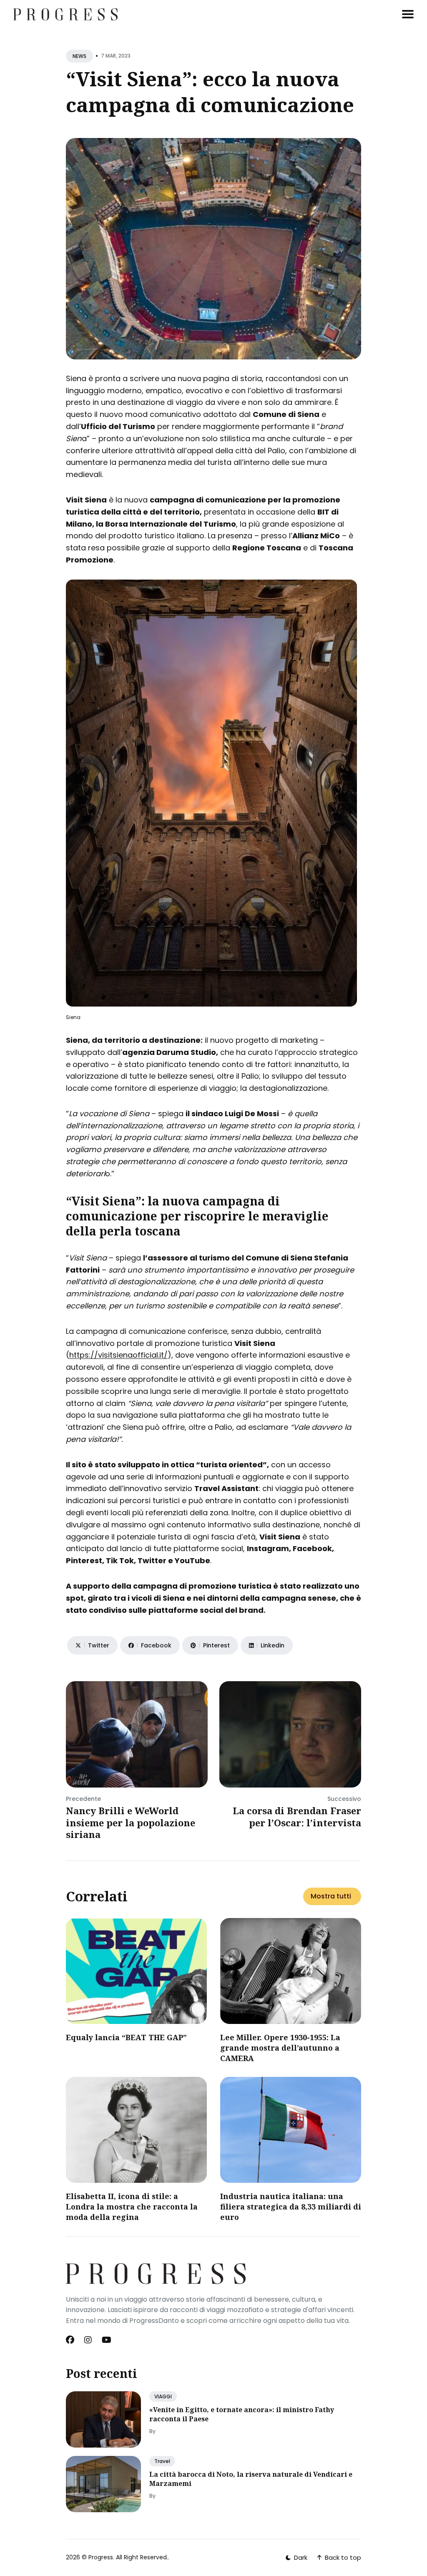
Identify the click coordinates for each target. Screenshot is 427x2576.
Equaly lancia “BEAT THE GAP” (126, 2037)
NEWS (79, 56)
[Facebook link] (71, 2340)
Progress (101, 2557)
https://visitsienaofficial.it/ (118, 1355)
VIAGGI (163, 2396)
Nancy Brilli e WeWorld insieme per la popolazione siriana (131, 1822)
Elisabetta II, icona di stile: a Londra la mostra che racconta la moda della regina (132, 2207)
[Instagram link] (88, 2340)
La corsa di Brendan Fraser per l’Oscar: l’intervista (297, 1817)
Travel (162, 2461)
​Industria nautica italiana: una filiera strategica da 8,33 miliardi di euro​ (291, 2207)
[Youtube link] (107, 2340)
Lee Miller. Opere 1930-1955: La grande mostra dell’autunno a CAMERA (280, 2048)
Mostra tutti (331, 1896)
